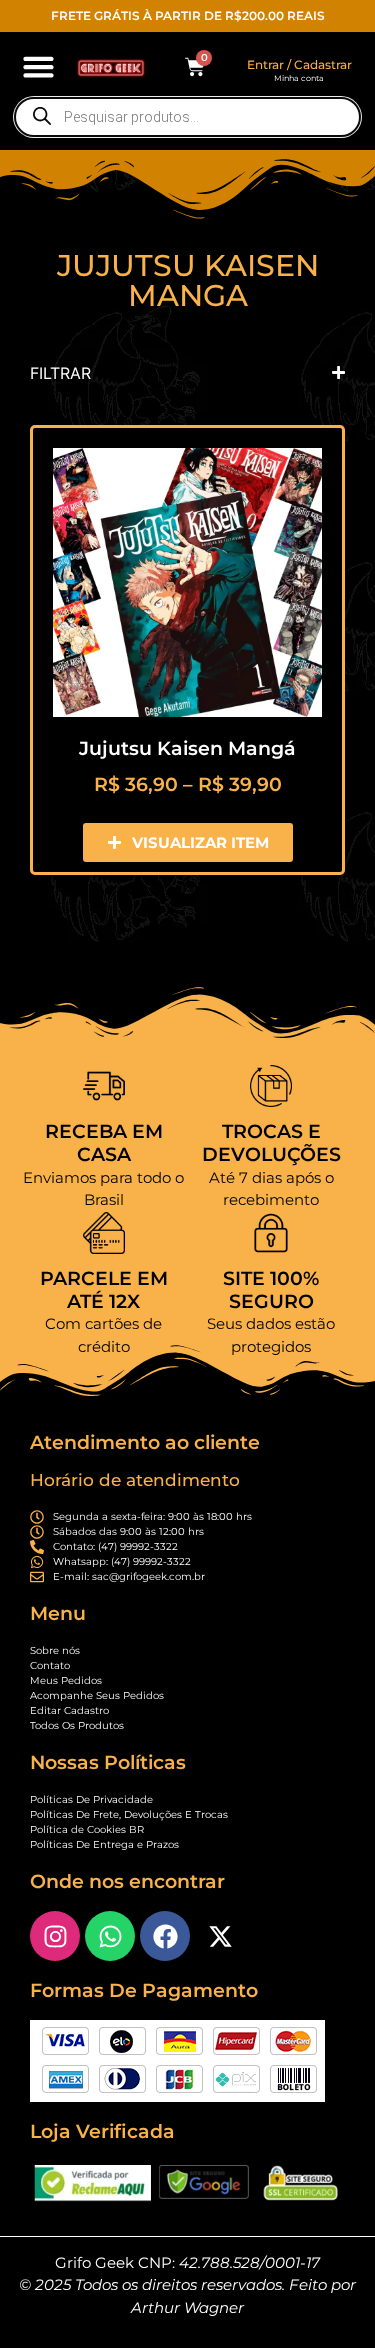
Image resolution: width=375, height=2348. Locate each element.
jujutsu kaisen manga (188, 280)
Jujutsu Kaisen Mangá (187, 748)
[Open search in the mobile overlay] (187, 117)
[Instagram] (55, 1936)
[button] (39, 67)
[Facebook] (165, 1936)
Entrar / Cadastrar (299, 64)
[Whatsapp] (110, 1936)
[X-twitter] (220, 1936)
